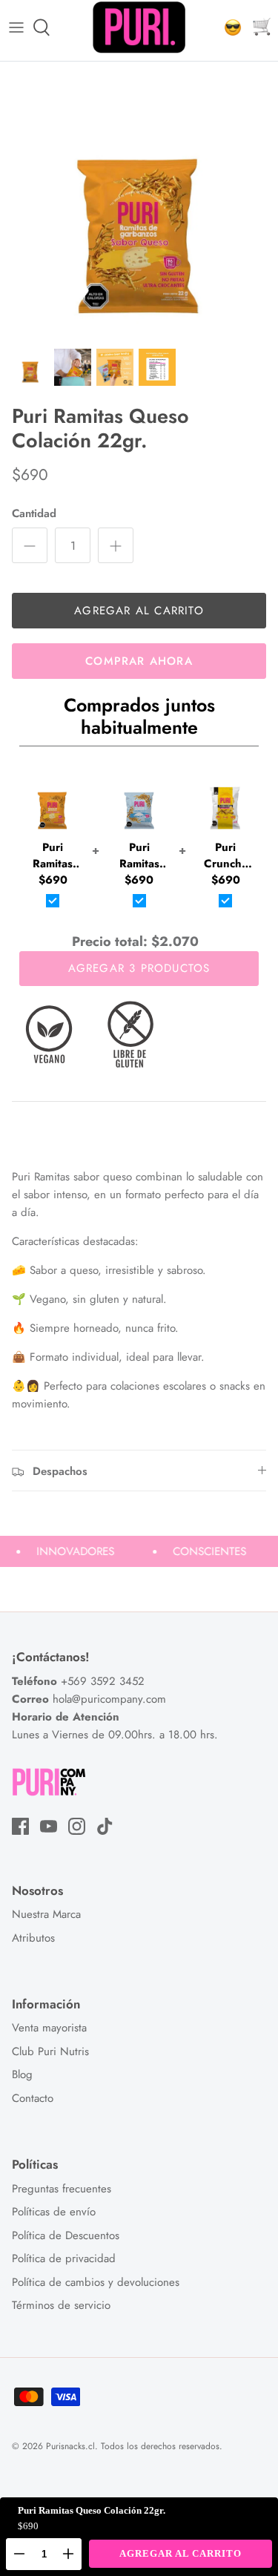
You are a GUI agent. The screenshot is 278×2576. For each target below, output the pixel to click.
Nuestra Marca (46, 1914)
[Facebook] (20, 1826)
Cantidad (34, 514)
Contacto (33, 2098)
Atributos (33, 1938)
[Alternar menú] (16, 27)
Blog (22, 2074)
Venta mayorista (49, 2028)
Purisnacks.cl (70, 2446)
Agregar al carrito (139, 611)
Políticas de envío (54, 2212)
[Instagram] (77, 1826)
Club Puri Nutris (50, 2051)
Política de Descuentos (66, 2235)
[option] (139, 201)
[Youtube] (49, 1826)
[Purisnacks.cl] (139, 27)
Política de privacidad (64, 2258)
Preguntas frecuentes (62, 2189)
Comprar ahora (139, 661)
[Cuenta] (229, 27)
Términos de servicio (61, 2305)
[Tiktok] (105, 1826)
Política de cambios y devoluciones (96, 2282)
